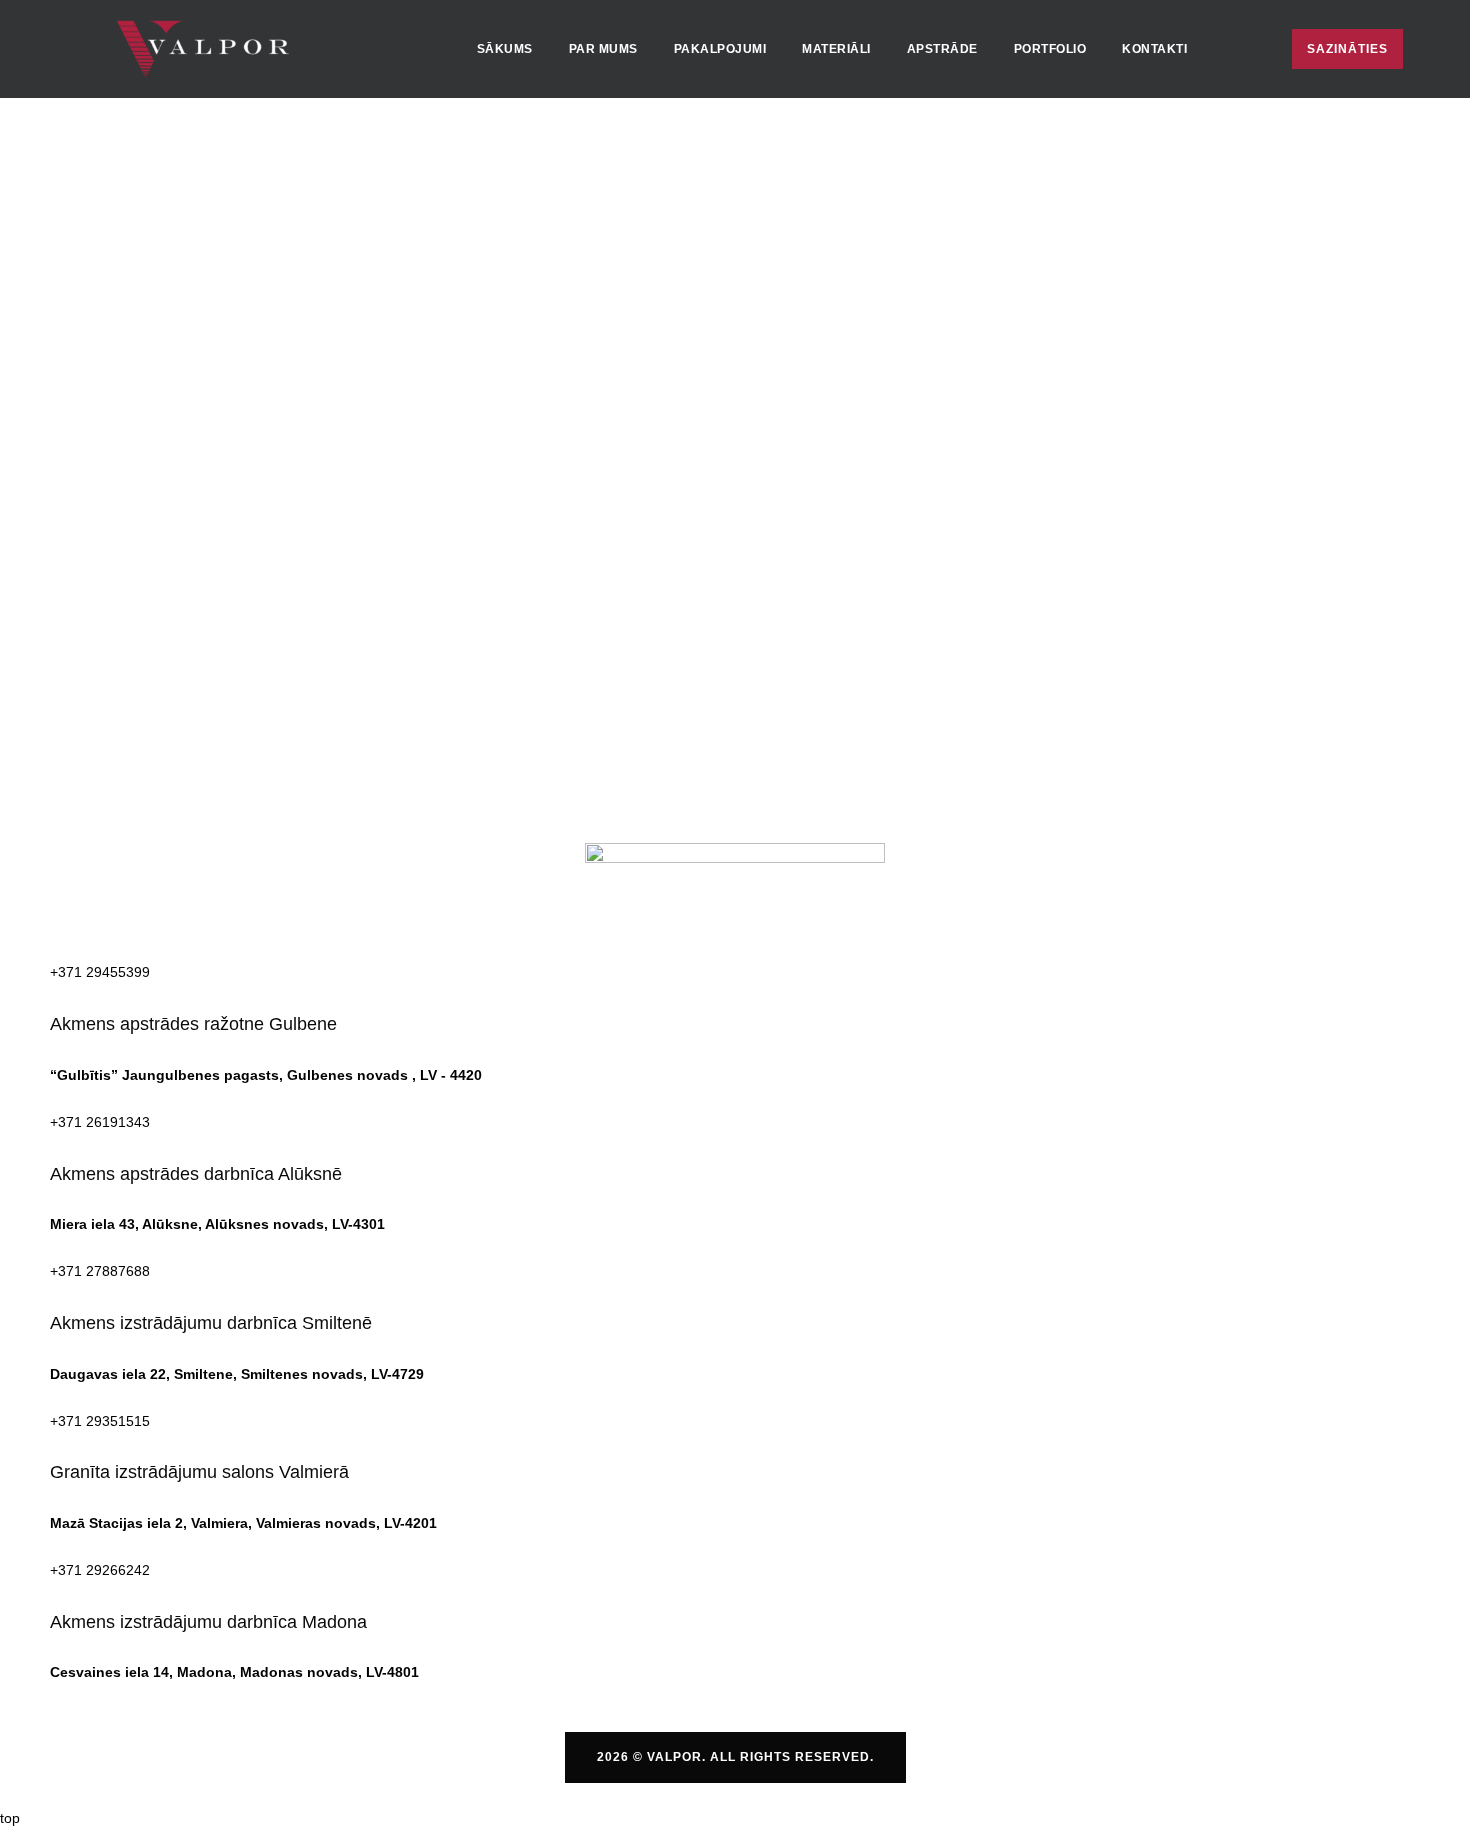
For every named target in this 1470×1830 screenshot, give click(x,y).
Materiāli (836, 49)
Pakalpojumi (720, 49)
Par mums (603, 49)
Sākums (505, 49)
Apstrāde (942, 49)
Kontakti (1154, 49)
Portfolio (1050, 49)
